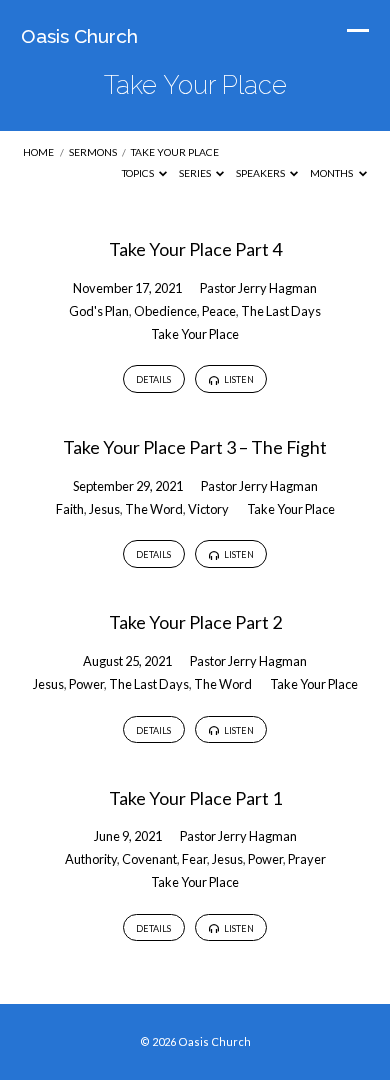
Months (332, 173)
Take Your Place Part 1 (195, 798)
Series (196, 173)
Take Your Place (175, 152)
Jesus (104, 509)
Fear (194, 859)
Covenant (149, 859)
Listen (238, 379)
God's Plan (99, 311)
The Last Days (281, 311)
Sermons (93, 152)
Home (38, 152)
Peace (219, 311)
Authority (91, 859)
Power (86, 684)
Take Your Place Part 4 (195, 249)
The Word (154, 509)
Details (153, 379)
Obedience (165, 311)
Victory (208, 509)
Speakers (261, 173)
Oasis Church (79, 36)
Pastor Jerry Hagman (258, 288)
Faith (70, 509)
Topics (139, 173)
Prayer (307, 859)
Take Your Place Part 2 (195, 622)
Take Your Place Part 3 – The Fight (195, 447)
